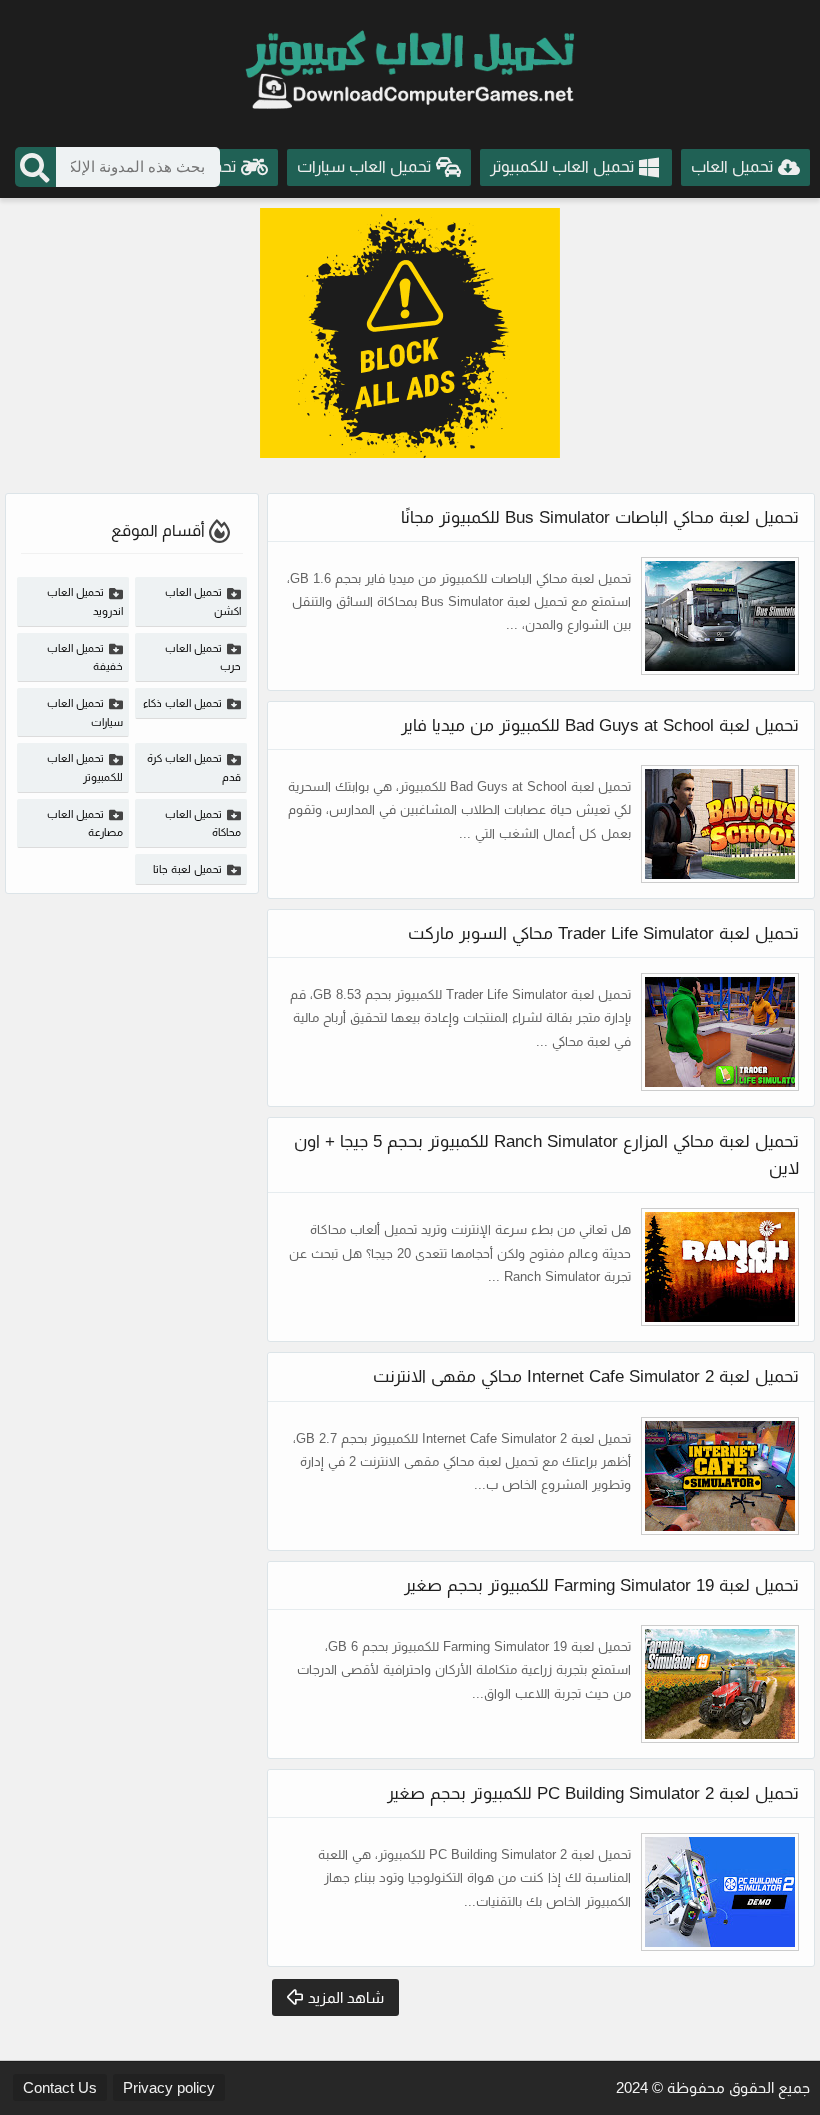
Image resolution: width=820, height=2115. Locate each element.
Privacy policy (169, 2087)
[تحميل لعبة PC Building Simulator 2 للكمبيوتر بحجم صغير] (720, 1892)
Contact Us (60, 2087)
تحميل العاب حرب (203, 657)
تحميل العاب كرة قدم (194, 767)
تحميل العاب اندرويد (85, 601)
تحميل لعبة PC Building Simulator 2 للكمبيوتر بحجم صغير (593, 1793)
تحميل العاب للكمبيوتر (85, 767)
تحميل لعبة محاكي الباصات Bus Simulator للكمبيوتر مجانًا (600, 517)
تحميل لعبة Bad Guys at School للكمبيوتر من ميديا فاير (600, 725)
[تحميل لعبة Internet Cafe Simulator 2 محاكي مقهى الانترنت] (720, 1476)
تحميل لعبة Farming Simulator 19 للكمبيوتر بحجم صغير (601, 1585)
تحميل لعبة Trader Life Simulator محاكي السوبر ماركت (603, 933)
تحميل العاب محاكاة (203, 823)
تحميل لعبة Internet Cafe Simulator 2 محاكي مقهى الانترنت (586, 1376)
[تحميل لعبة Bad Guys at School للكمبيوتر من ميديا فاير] (720, 824)
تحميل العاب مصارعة (85, 823)
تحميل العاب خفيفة (85, 657)
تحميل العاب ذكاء (182, 703)
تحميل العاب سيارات (85, 712)
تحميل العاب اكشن (203, 601)
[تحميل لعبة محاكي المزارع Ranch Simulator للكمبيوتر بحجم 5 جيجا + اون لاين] (720, 1267)
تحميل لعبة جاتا (187, 869)
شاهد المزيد (346, 1997)
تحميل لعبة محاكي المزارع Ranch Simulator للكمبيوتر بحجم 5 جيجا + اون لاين (546, 1155)
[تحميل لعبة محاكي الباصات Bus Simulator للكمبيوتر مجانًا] (720, 616)
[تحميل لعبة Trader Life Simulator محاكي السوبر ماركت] (720, 1032)
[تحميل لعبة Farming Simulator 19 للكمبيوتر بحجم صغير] (720, 1684)
